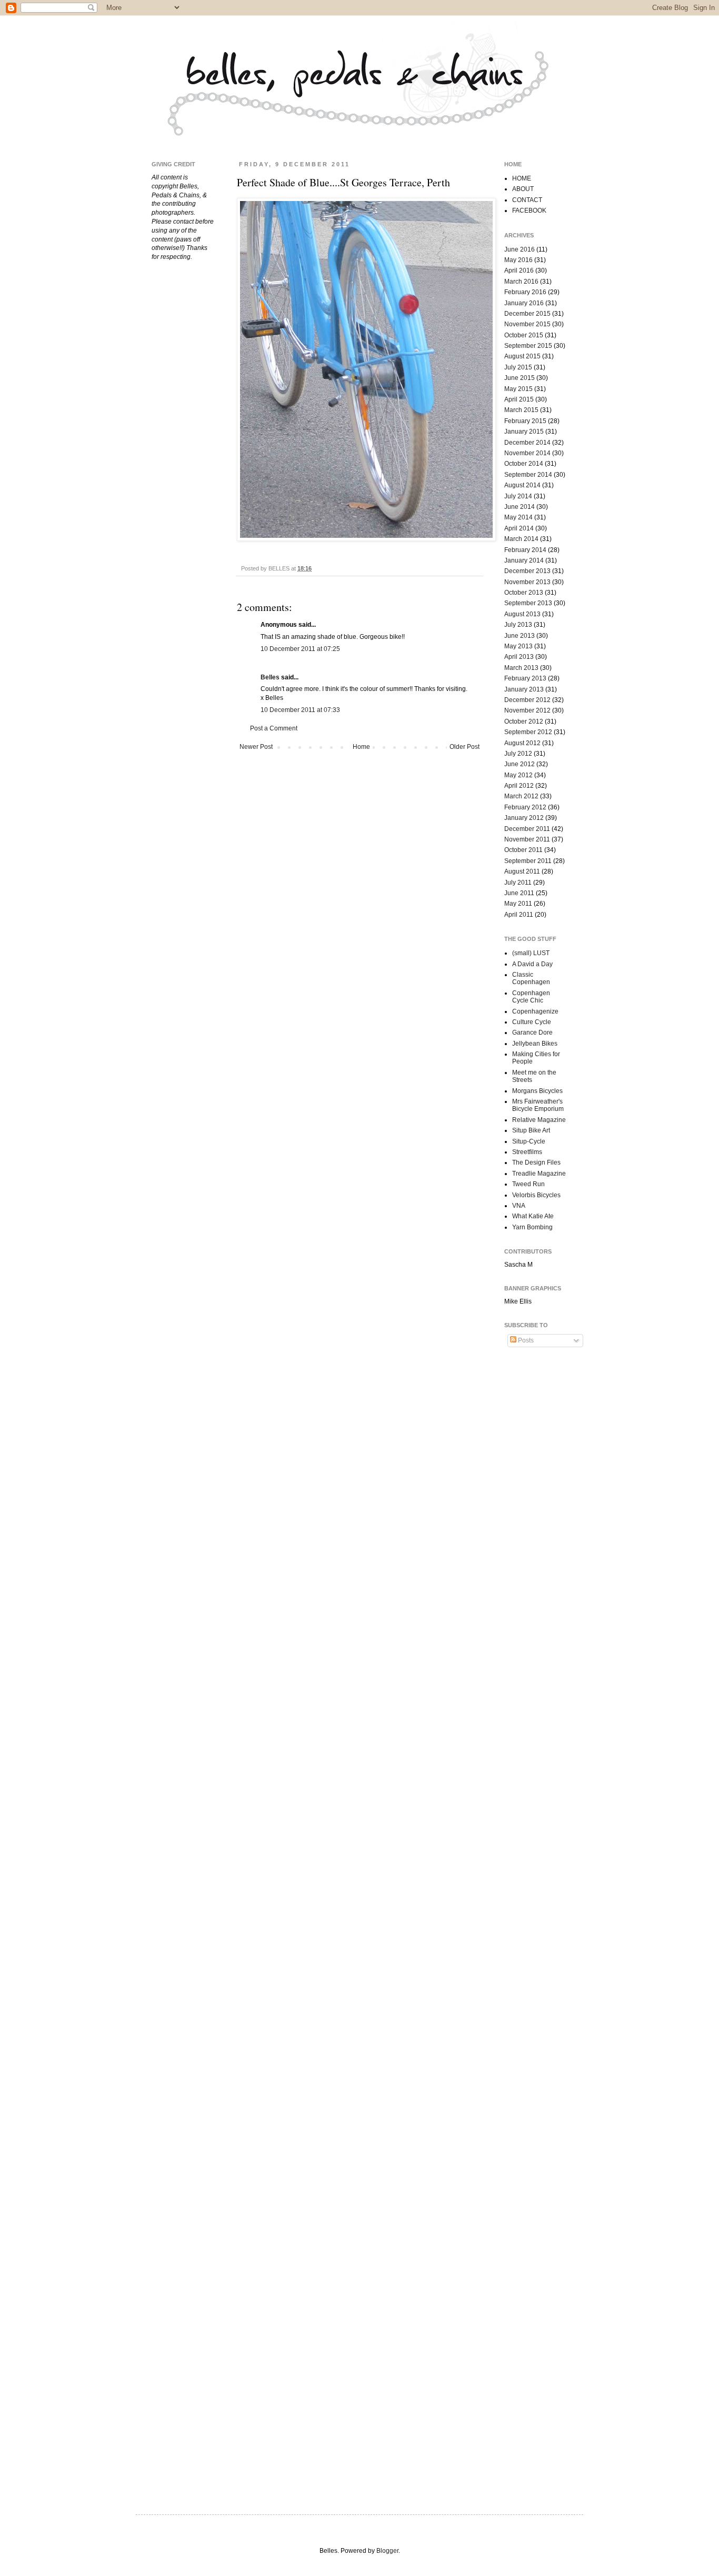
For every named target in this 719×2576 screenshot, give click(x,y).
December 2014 (527, 443)
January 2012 (524, 818)
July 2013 (518, 625)
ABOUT (523, 189)
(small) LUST (531, 953)
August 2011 (522, 871)
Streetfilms (527, 1152)
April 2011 (519, 915)
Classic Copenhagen (531, 978)
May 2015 (518, 389)
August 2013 (522, 614)
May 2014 (518, 517)
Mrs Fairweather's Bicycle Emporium (538, 1105)
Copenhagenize (535, 1011)
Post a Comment (274, 728)
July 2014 (518, 496)
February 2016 (525, 292)
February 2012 (525, 807)
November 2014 (527, 453)
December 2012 (527, 700)
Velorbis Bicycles (536, 1195)
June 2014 (520, 507)
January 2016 (524, 303)
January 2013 (524, 689)
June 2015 (520, 378)
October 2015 (524, 335)
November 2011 (527, 839)
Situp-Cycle (529, 1141)
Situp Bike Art (531, 1130)
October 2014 (524, 464)
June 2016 (520, 249)
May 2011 (518, 904)
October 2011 (523, 850)
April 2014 (519, 528)
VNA (519, 1206)
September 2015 (528, 346)
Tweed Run (528, 1184)
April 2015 (519, 399)
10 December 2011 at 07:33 (300, 710)
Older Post (465, 747)
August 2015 (522, 356)
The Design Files (536, 1162)
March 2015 (521, 410)
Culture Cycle (532, 1022)
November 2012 (527, 710)
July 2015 (518, 367)
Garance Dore (532, 1033)
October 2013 (524, 593)
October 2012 (524, 721)
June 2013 (520, 636)
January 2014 (524, 560)
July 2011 (518, 883)
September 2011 (528, 861)
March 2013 (521, 668)
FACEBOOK (529, 211)
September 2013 (528, 603)
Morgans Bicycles (537, 1091)
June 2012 (520, 764)
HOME (522, 178)
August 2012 (522, 743)
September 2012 (528, 732)
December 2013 (527, 571)
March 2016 (521, 282)
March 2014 (521, 539)
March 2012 (521, 796)
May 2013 (518, 646)
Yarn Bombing (532, 1227)
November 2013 (527, 582)
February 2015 (525, 421)
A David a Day (532, 964)
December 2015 (527, 314)
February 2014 (525, 550)
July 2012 (518, 754)
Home (361, 747)
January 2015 (524, 432)
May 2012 (518, 775)
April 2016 (519, 270)
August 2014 (522, 485)
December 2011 (527, 829)
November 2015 (527, 324)
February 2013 (525, 678)
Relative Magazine (539, 1120)
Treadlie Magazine (539, 1174)
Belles (270, 677)
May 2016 (518, 260)
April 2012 (519, 786)
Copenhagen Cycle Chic (531, 997)
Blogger (387, 2551)
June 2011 (519, 893)
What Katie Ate (533, 1216)
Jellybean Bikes (535, 1044)
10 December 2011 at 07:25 (300, 649)
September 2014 (528, 475)
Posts (525, 1340)
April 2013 (519, 657)
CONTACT (527, 200)
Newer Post (256, 747)
